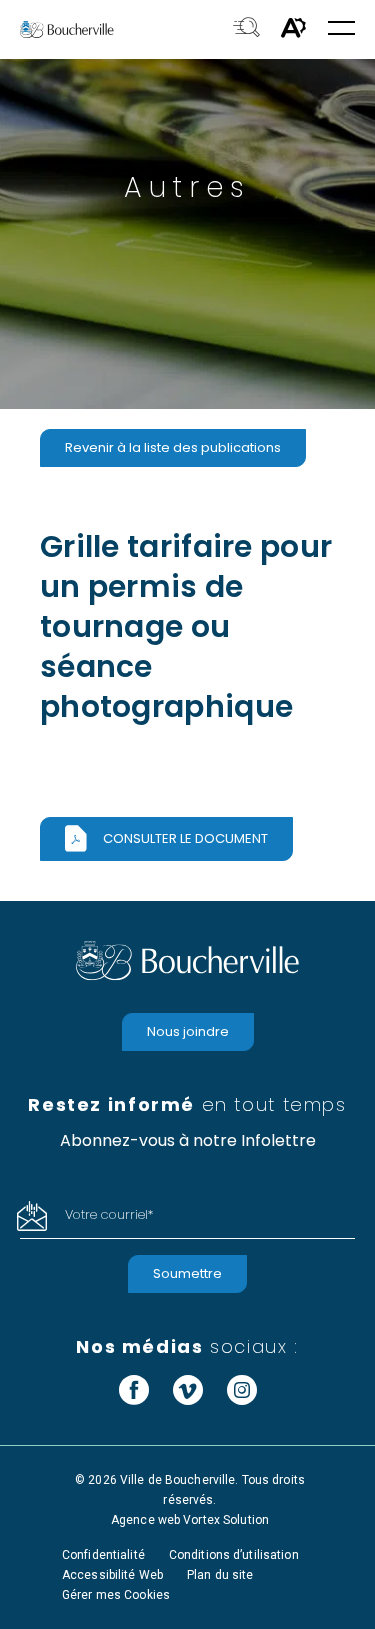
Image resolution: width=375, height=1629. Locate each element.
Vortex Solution (226, 1520)
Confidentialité (103, 1555)
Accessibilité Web (112, 1575)
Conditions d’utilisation (234, 1555)
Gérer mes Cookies (116, 1595)
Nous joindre (188, 1031)
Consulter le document (185, 838)
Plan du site (220, 1575)
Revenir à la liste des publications (173, 447)
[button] (341, 29)
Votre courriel (109, 1214)
